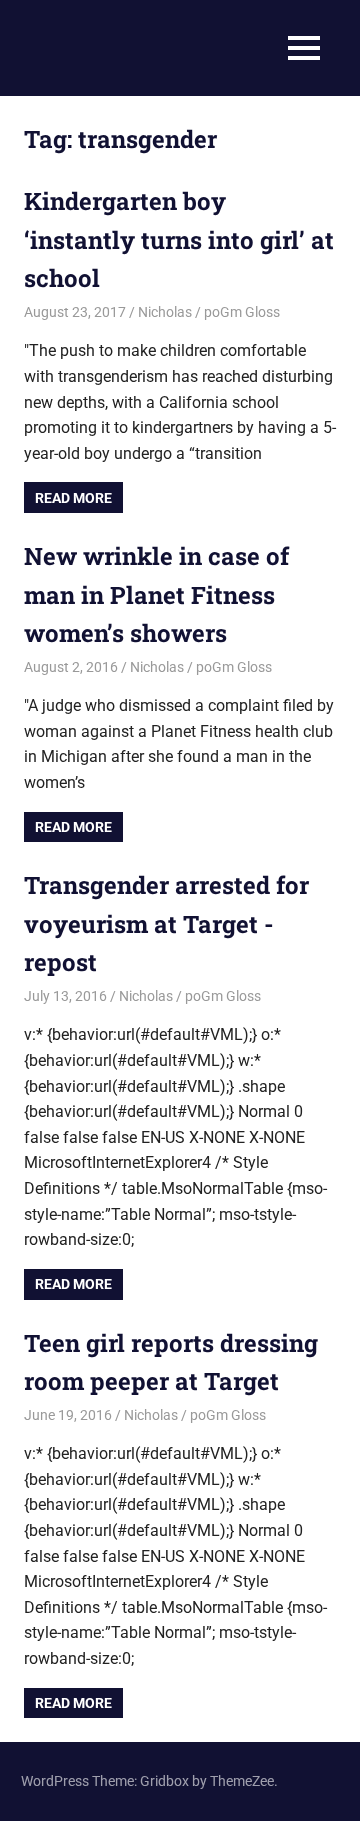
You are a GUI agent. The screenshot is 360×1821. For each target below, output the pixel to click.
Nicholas (165, 312)
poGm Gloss (242, 312)
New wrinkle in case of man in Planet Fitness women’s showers (156, 594)
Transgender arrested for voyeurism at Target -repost (166, 923)
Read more (73, 498)
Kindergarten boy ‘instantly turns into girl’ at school (179, 239)
